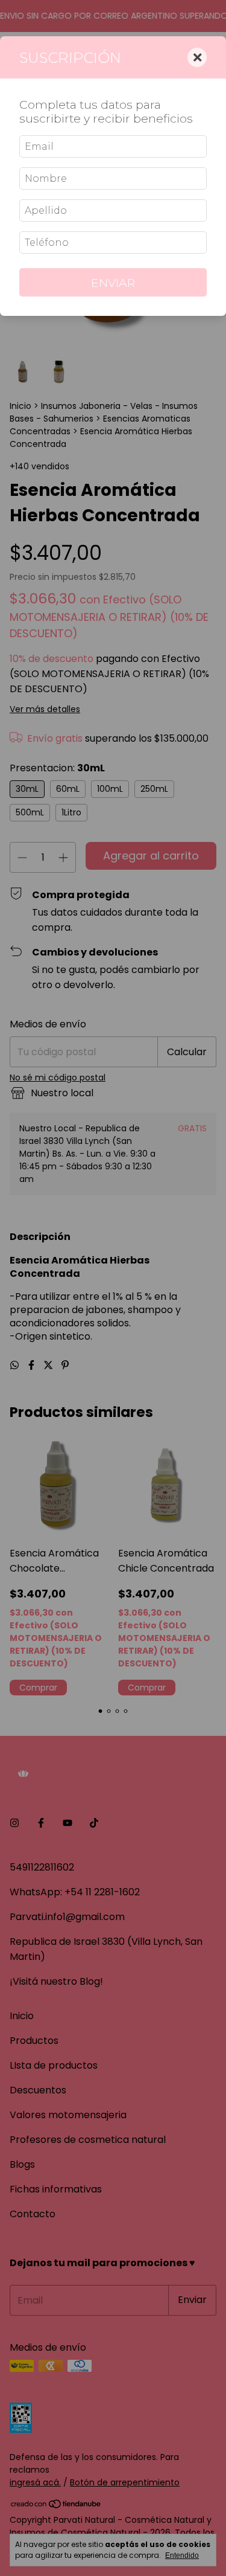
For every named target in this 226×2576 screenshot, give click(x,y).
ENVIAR (113, 283)
